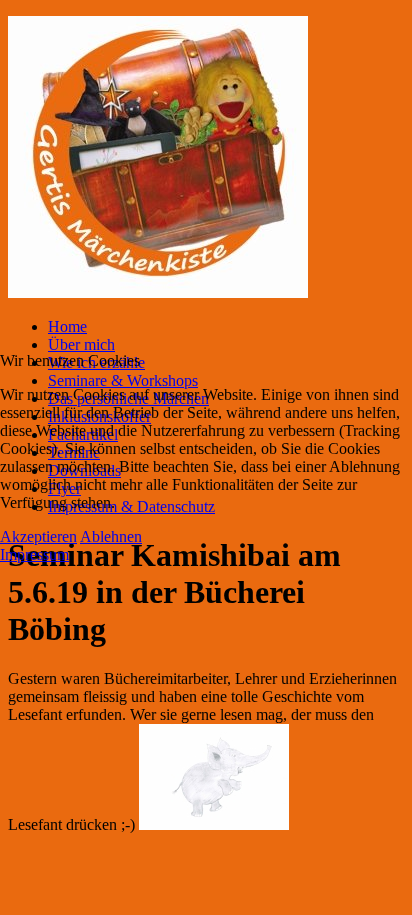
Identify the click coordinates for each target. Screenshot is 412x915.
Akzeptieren (38, 536)
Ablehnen (111, 536)
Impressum (34, 554)
